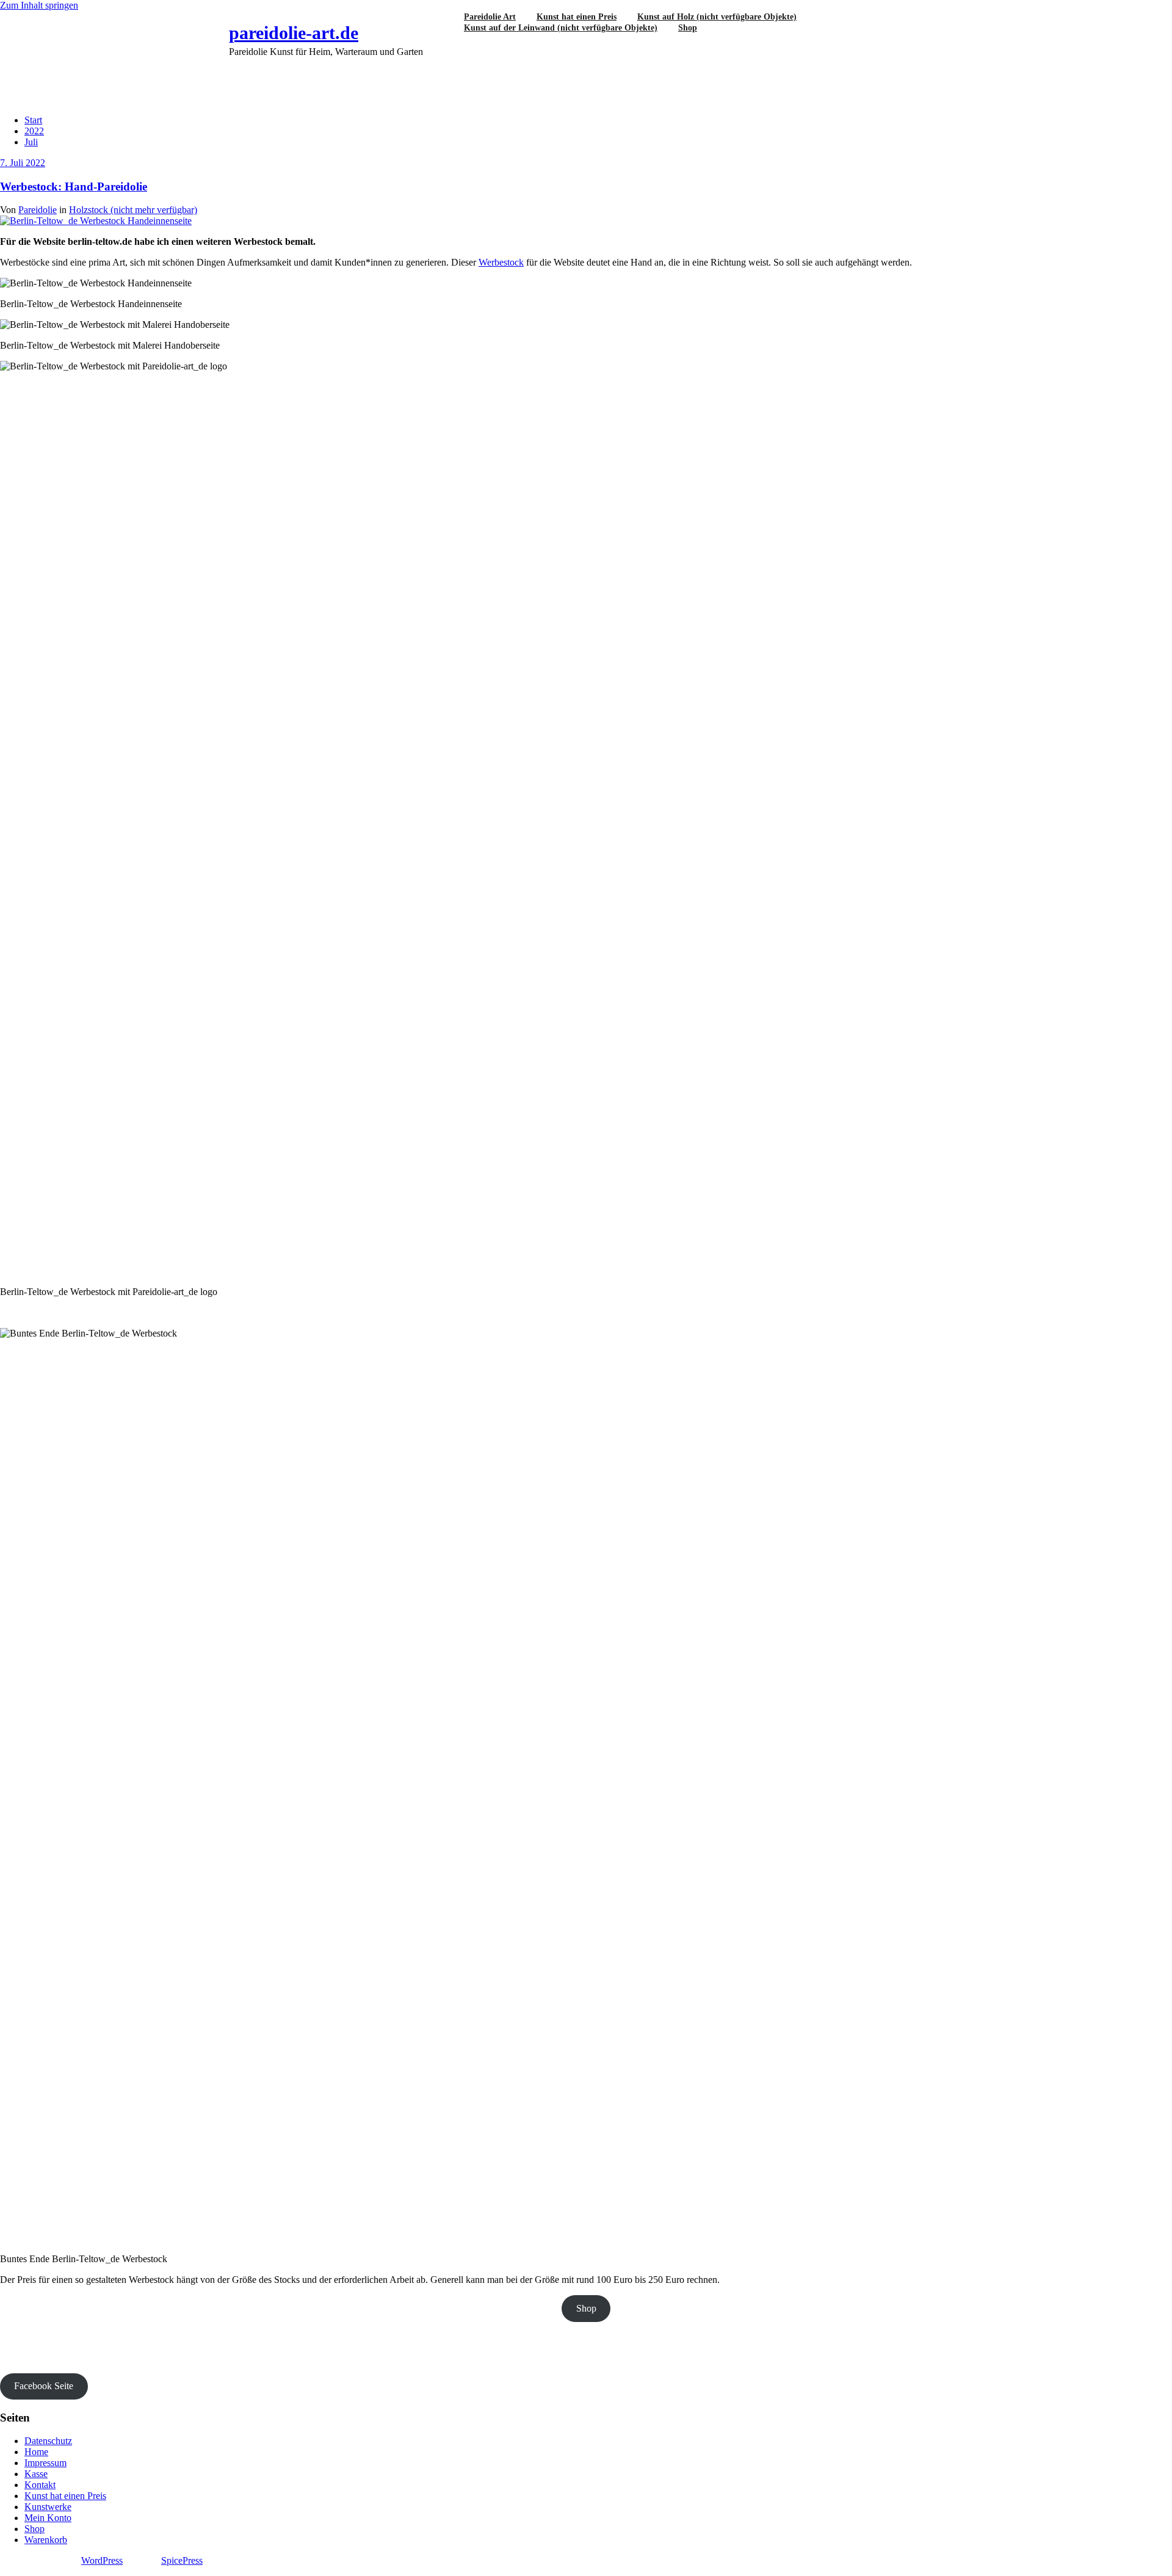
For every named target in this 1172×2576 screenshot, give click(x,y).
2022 (34, 131)
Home (36, 2452)
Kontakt (40, 2485)
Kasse (36, 2474)
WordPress (102, 2560)
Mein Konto (48, 2518)
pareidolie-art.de (294, 33)
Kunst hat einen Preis (65, 2496)
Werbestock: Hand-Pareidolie (74, 187)
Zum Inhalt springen (39, 5)
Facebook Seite (44, 2386)
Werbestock (501, 262)
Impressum (45, 2463)
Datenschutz (48, 2441)
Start (33, 120)
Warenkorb (46, 2540)
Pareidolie (38, 210)
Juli (31, 142)
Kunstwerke (48, 2507)
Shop (688, 28)
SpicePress (182, 2560)
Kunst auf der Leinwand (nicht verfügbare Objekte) (561, 28)
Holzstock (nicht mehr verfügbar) (133, 210)
